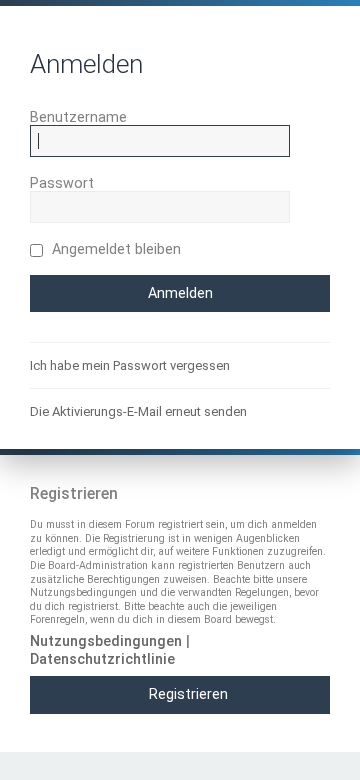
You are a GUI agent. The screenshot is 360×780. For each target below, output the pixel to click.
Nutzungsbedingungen (106, 641)
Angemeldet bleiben (114, 249)
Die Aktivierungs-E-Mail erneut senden (138, 411)
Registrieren (188, 694)
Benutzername (78, 117)
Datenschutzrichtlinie (102, 659)
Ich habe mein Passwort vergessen (130, 365)
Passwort (62, 183)
